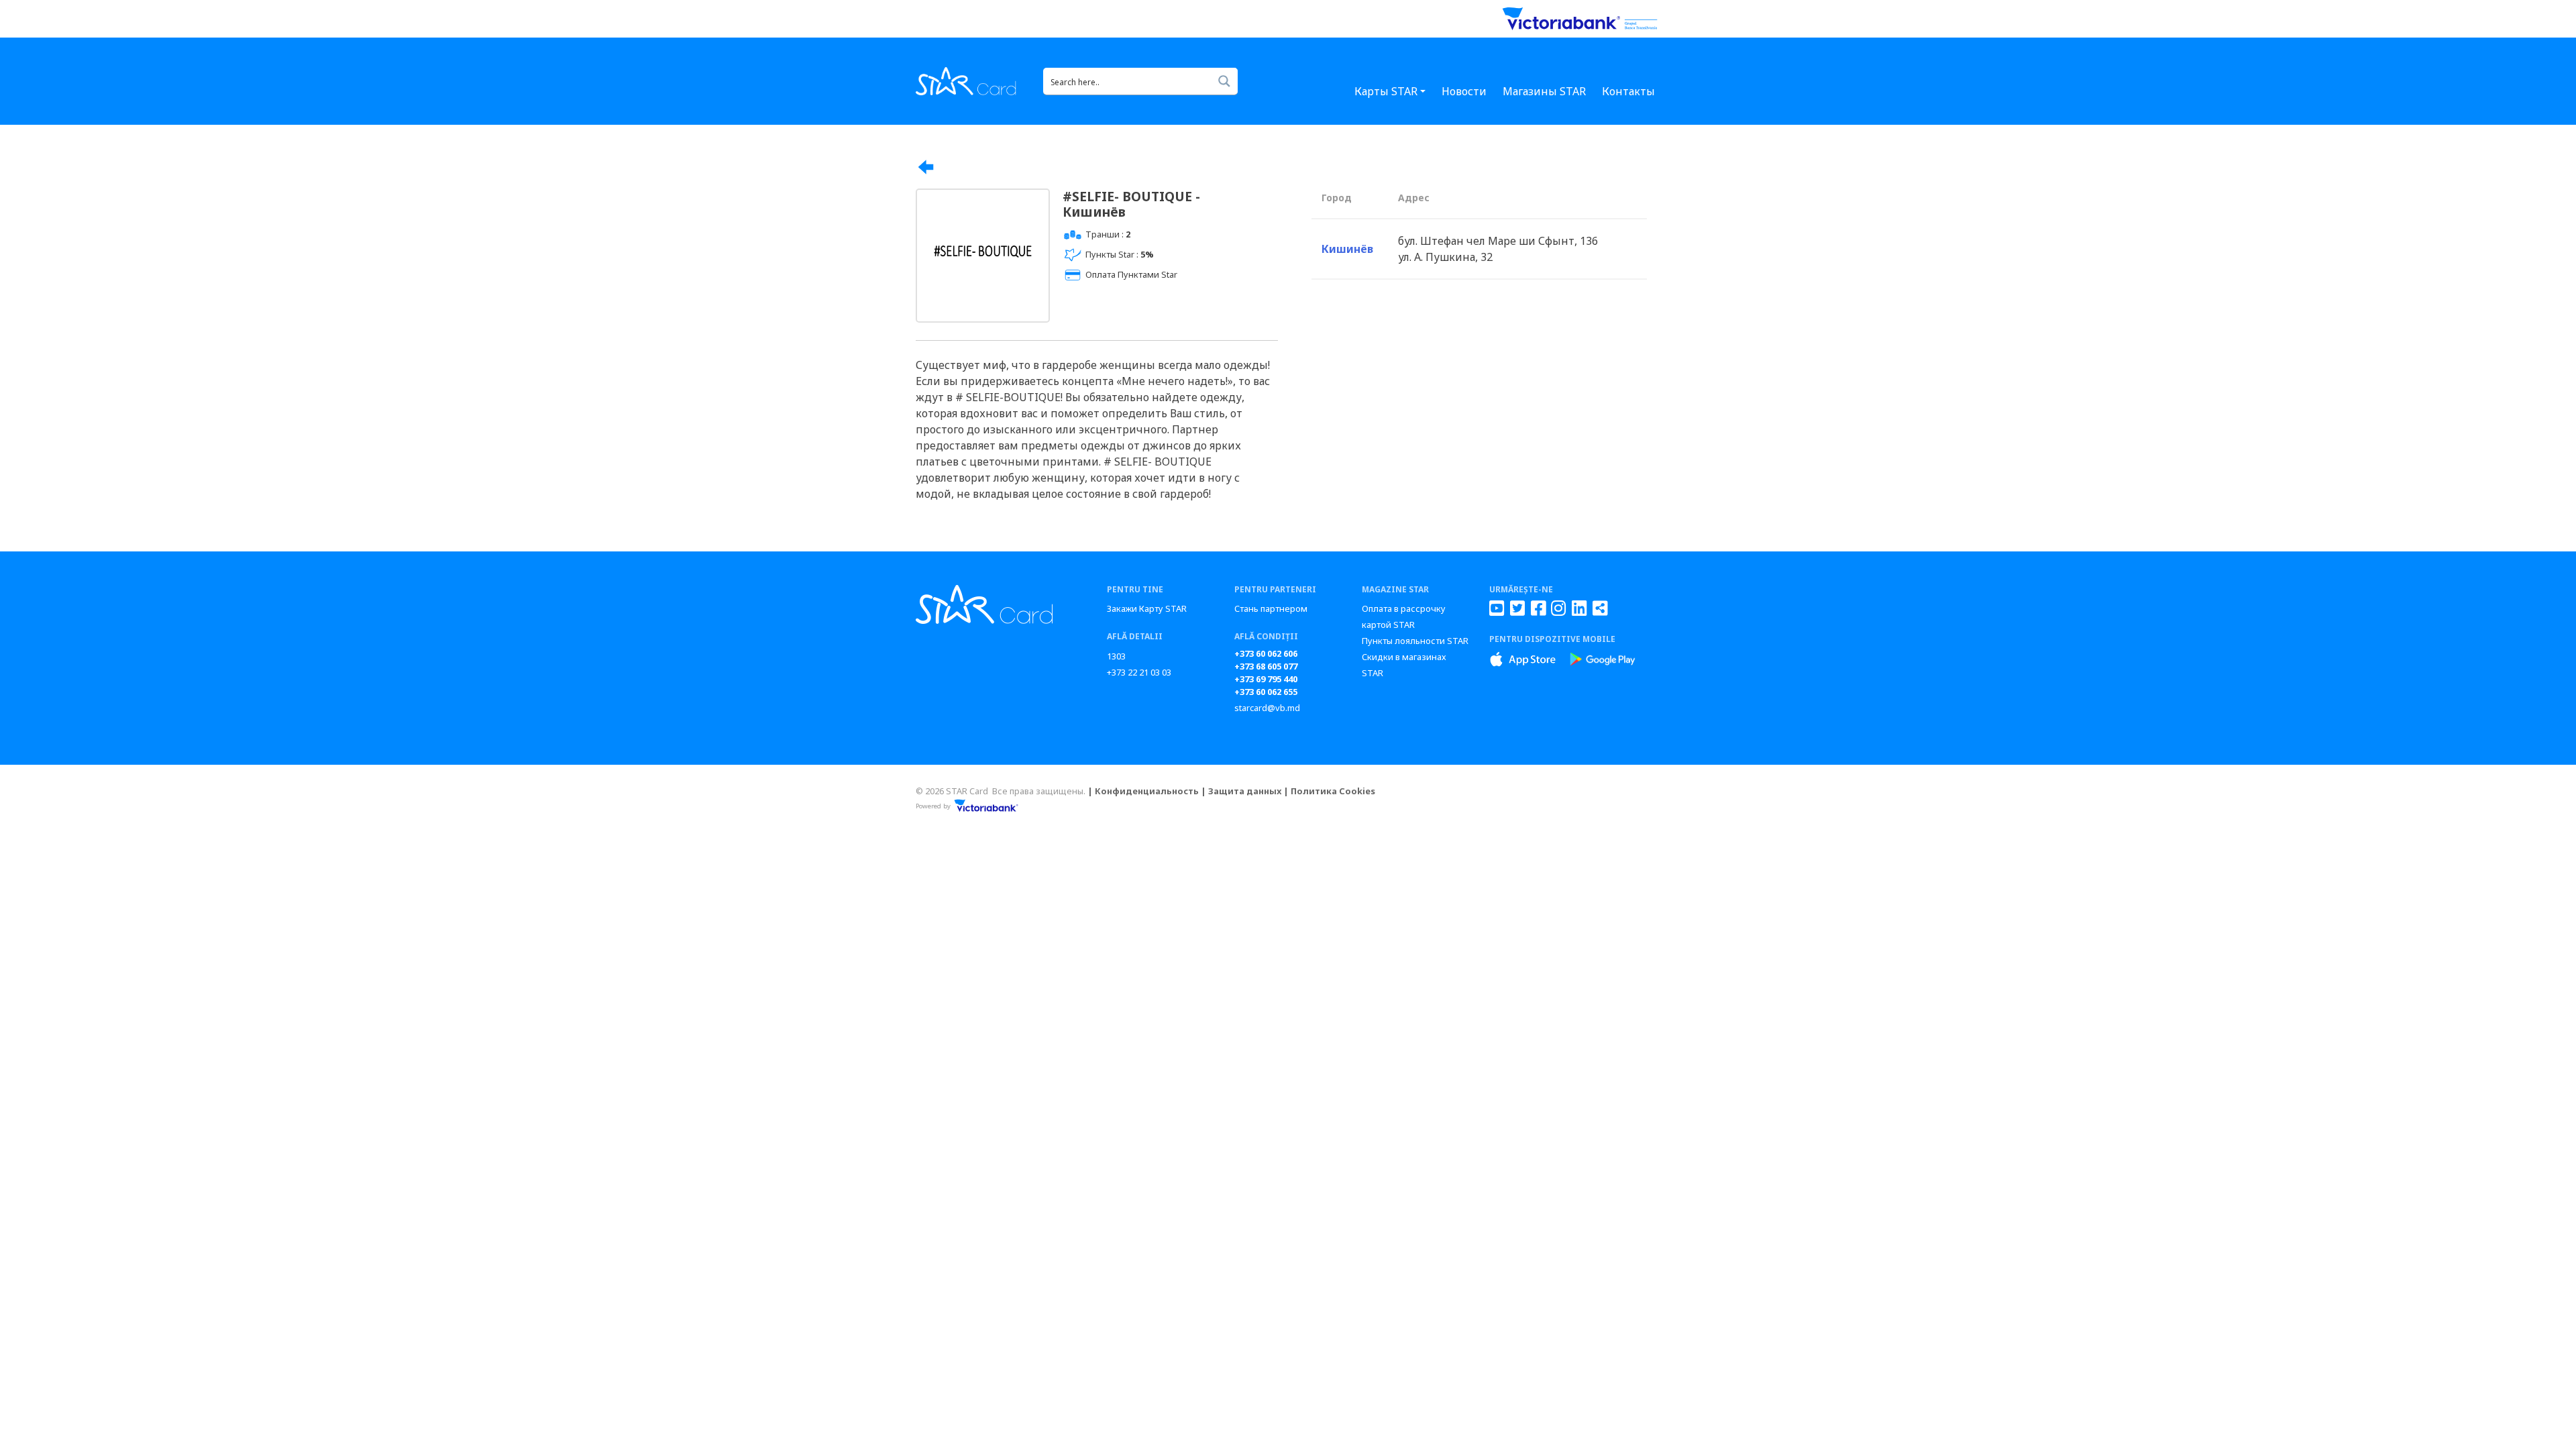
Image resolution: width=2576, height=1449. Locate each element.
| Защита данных (1241, 791)
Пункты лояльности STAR (1415, 641)
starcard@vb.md (1267, 708)
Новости (1464, 91)
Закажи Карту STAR (1147, 608)
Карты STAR (1386, 91)
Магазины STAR (1544, 91)
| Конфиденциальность (1143, 791)
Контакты (1628, 91)
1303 (1116, 656)
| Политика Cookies (1329, 791)
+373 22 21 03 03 (1139, 672)
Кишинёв (1347, 249)
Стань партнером (1271, 608)
